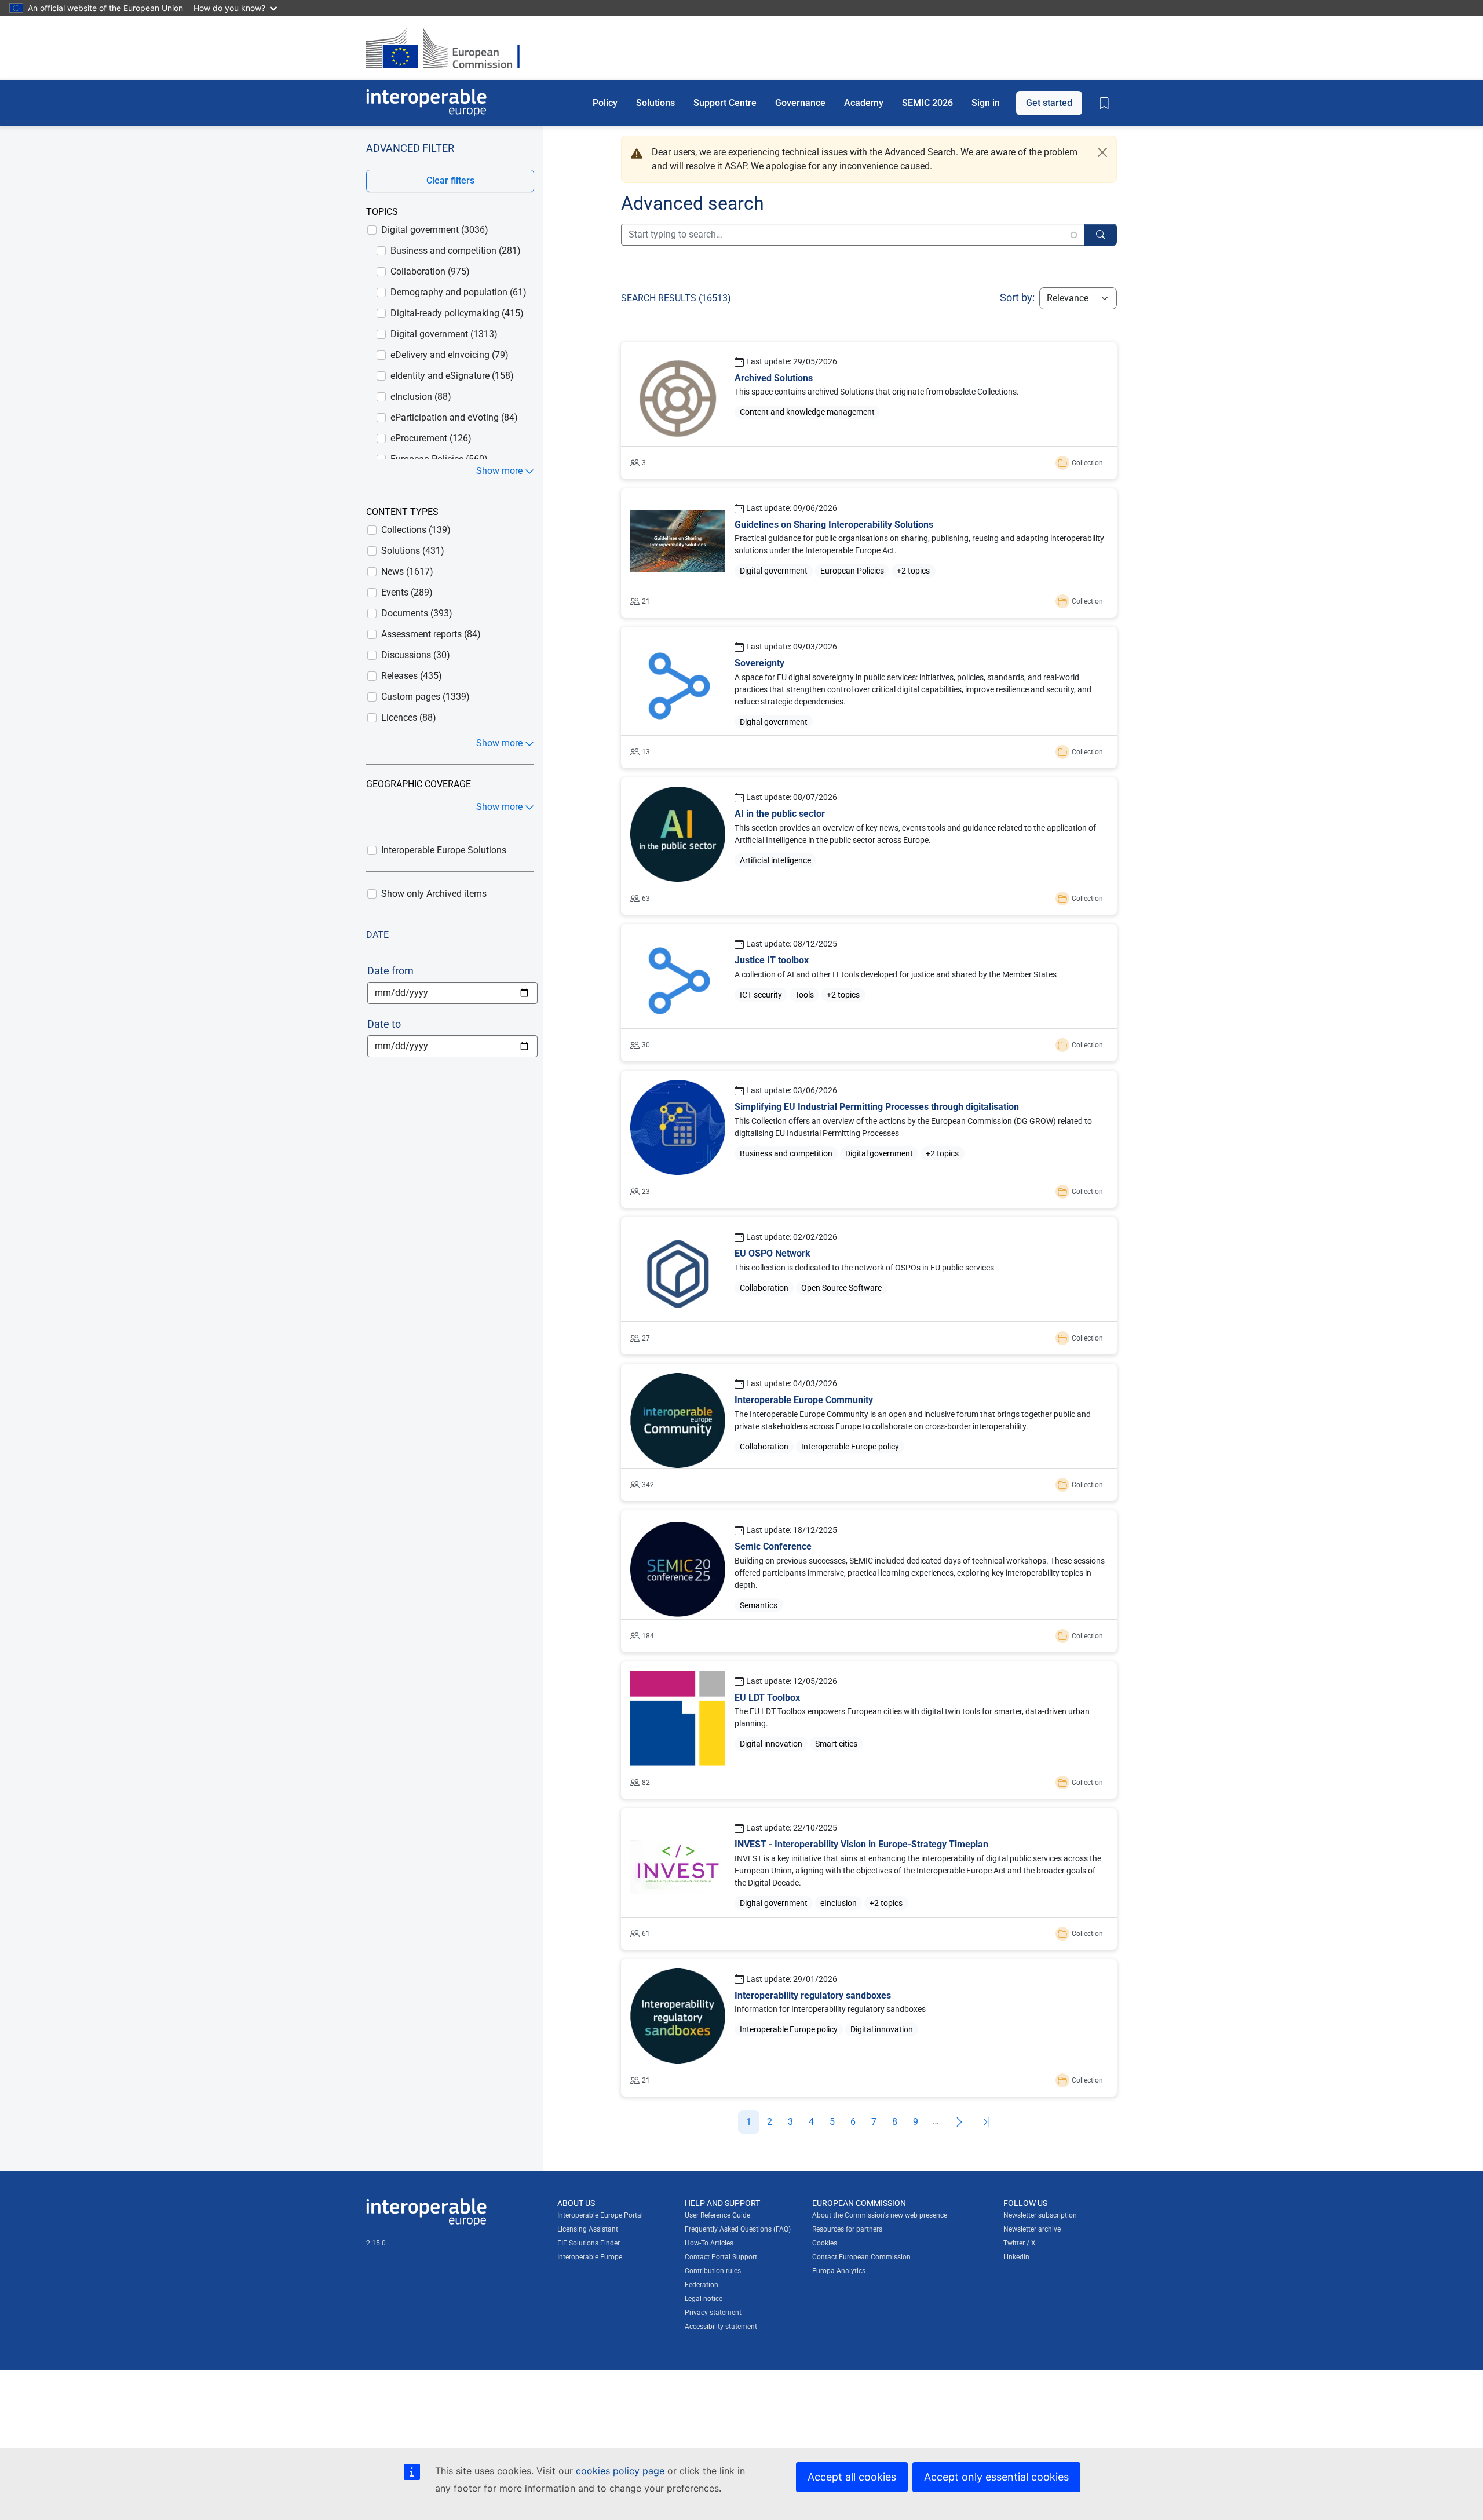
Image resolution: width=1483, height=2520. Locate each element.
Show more (499, 471)
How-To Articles (709, 2243)
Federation (702, 2285)
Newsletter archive (1032, 2229)
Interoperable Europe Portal (600, 2215)
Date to (384, 1024)
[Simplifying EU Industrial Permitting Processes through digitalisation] (869, 1139)
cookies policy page (620, 2471)
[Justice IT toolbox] (869, 993)
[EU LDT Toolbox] (869, 1730)
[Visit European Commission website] (449, 48)
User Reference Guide (717, 2215)
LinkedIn (1016, 2257)
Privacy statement (713, 2313)
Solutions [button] (655, 102)
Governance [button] (800, 102)
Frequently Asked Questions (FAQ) (738, 2229)
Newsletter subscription (1040, 2215)
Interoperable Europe (590, 2257)
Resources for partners (847, 2229)
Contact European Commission (861, 2257)
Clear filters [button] (450, 180)
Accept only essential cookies (996, 2477)
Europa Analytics (839, 2271)
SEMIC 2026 (927, 102)
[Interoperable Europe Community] (869, 1432)
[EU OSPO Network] (869, 1286)
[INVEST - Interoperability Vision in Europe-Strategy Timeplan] (869, 1879)
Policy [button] (605, 102)
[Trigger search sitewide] (1101, 235)
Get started (1049, 102)
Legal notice (704, 2299)
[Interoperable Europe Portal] (426, 103)
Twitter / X (1020, 2243)
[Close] (1102, 152)
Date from (390, 971)
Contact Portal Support (721, 2257)
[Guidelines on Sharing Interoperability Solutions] (869, 553)
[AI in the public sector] (869, 846)
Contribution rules (713, 2271)
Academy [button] (864, 102)
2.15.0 (376, 2243)
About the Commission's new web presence (880, 2215)
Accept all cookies (852, 2477)
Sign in (986, 102)
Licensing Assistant (588, 2229)
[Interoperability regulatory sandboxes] (869, 2028)
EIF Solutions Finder (589, 2243)
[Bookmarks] (1104, 103)
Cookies (825, 2243)
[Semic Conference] (869, 1581)
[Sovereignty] (869, 697)
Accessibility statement (721, 2327)
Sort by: (1017, 297)
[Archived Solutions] (869, 410)
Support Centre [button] (725, 102)
